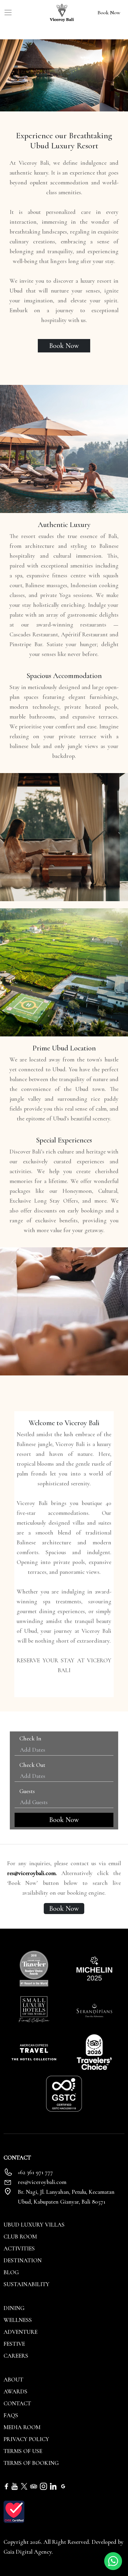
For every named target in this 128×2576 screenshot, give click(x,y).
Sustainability (26, 2284)
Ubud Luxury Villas (34, 2225)
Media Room (22, 2427)
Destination (23, 2261)
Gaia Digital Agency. (28, 2552)
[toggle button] (8, 13)
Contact (17, 2404)
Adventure (21, 2332)
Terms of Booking (31, 2463)
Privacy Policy (26, 2439)
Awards (15, 2392)
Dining (14, 2308)
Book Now (109, 13)
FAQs (11, 2415)
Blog (11, 2272)
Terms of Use (23, 2451)
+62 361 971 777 (35, 2172)
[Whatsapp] (113, 2561)
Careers (16, 2356)
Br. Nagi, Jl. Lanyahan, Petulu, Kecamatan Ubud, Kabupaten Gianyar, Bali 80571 (66, 2197)
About (13, 2380)
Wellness (18, 2320)
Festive (14, 2344)
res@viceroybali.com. (32, 1873)
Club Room (20, 2237)
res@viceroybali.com (42, 2182)
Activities (19, 2249)
